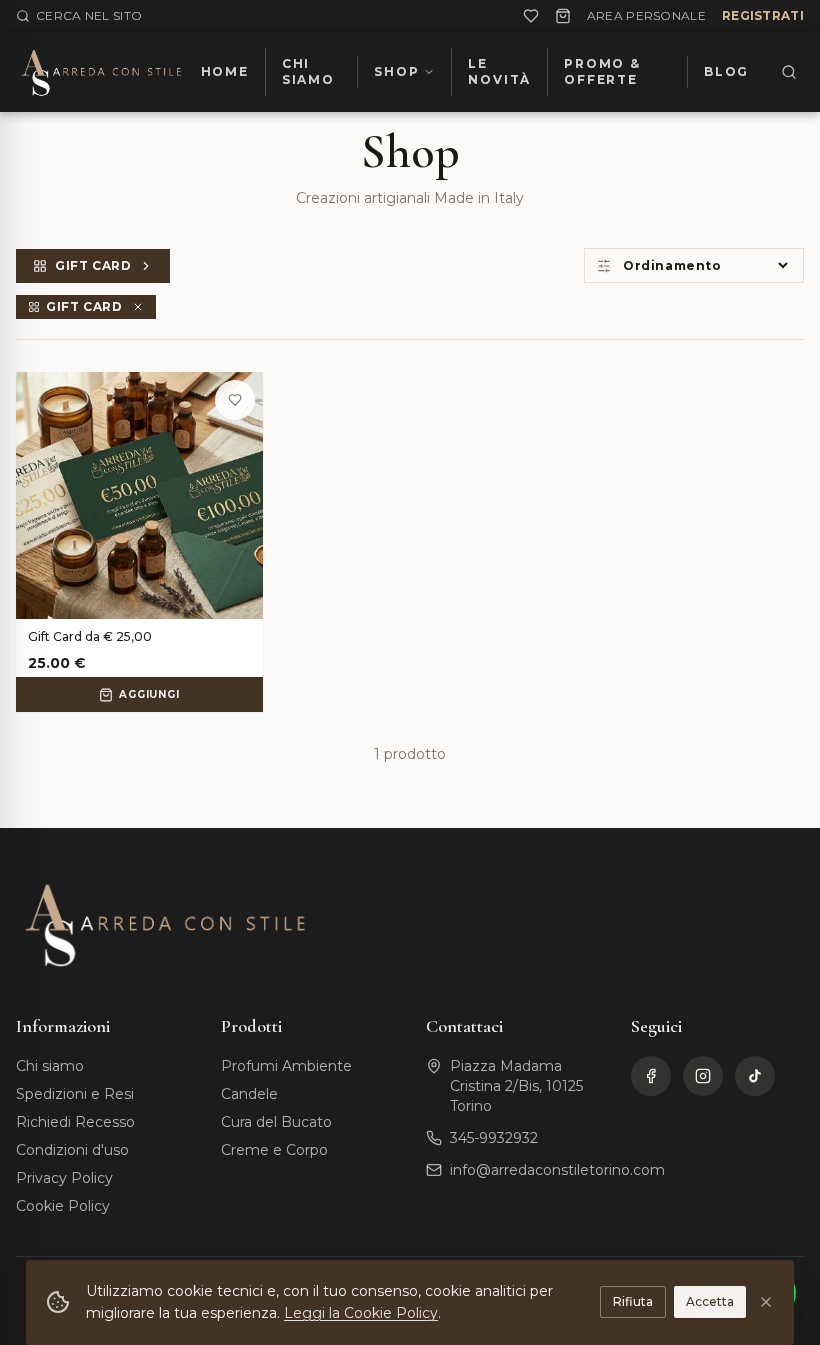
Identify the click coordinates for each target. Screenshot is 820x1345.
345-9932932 (494, 1138)
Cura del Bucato (276, 1122)
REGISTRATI (763, 15)
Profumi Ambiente (286, 1066)
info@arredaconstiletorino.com (557, 1170)
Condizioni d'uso (72, 1150)
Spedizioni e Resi (75, 1094)
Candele (249, 1094)
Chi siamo (50, 1066)
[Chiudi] (766, 1302)
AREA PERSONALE (646, 15)
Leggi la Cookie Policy (361, 1313)
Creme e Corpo (274, 1150)
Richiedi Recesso (75, 1122)
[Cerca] (788, 72)
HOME (225, 71)
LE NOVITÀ (499, 71)
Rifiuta (633, 1301)
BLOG (726, 71)
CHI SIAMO (308, 71)
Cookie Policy (63, 1206)
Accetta (710, 1301)
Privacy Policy (64, 1178)
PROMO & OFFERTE (602, 71)
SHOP (396, 71)
